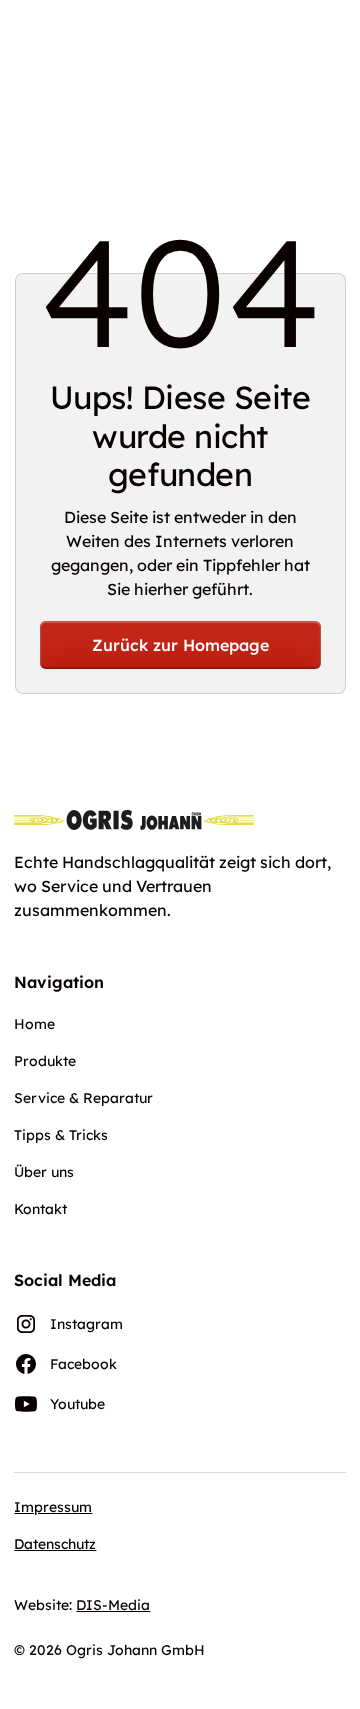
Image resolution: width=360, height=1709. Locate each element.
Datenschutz (55, 1544)
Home (34, 1024)
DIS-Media (113, 1605)
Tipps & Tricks (61, 1135)
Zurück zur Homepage (180, 645)
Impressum (53, 1507)
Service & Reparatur (83, 1098)
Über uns (44, 1172)
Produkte (45, 1061)
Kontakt (40, 1209)
